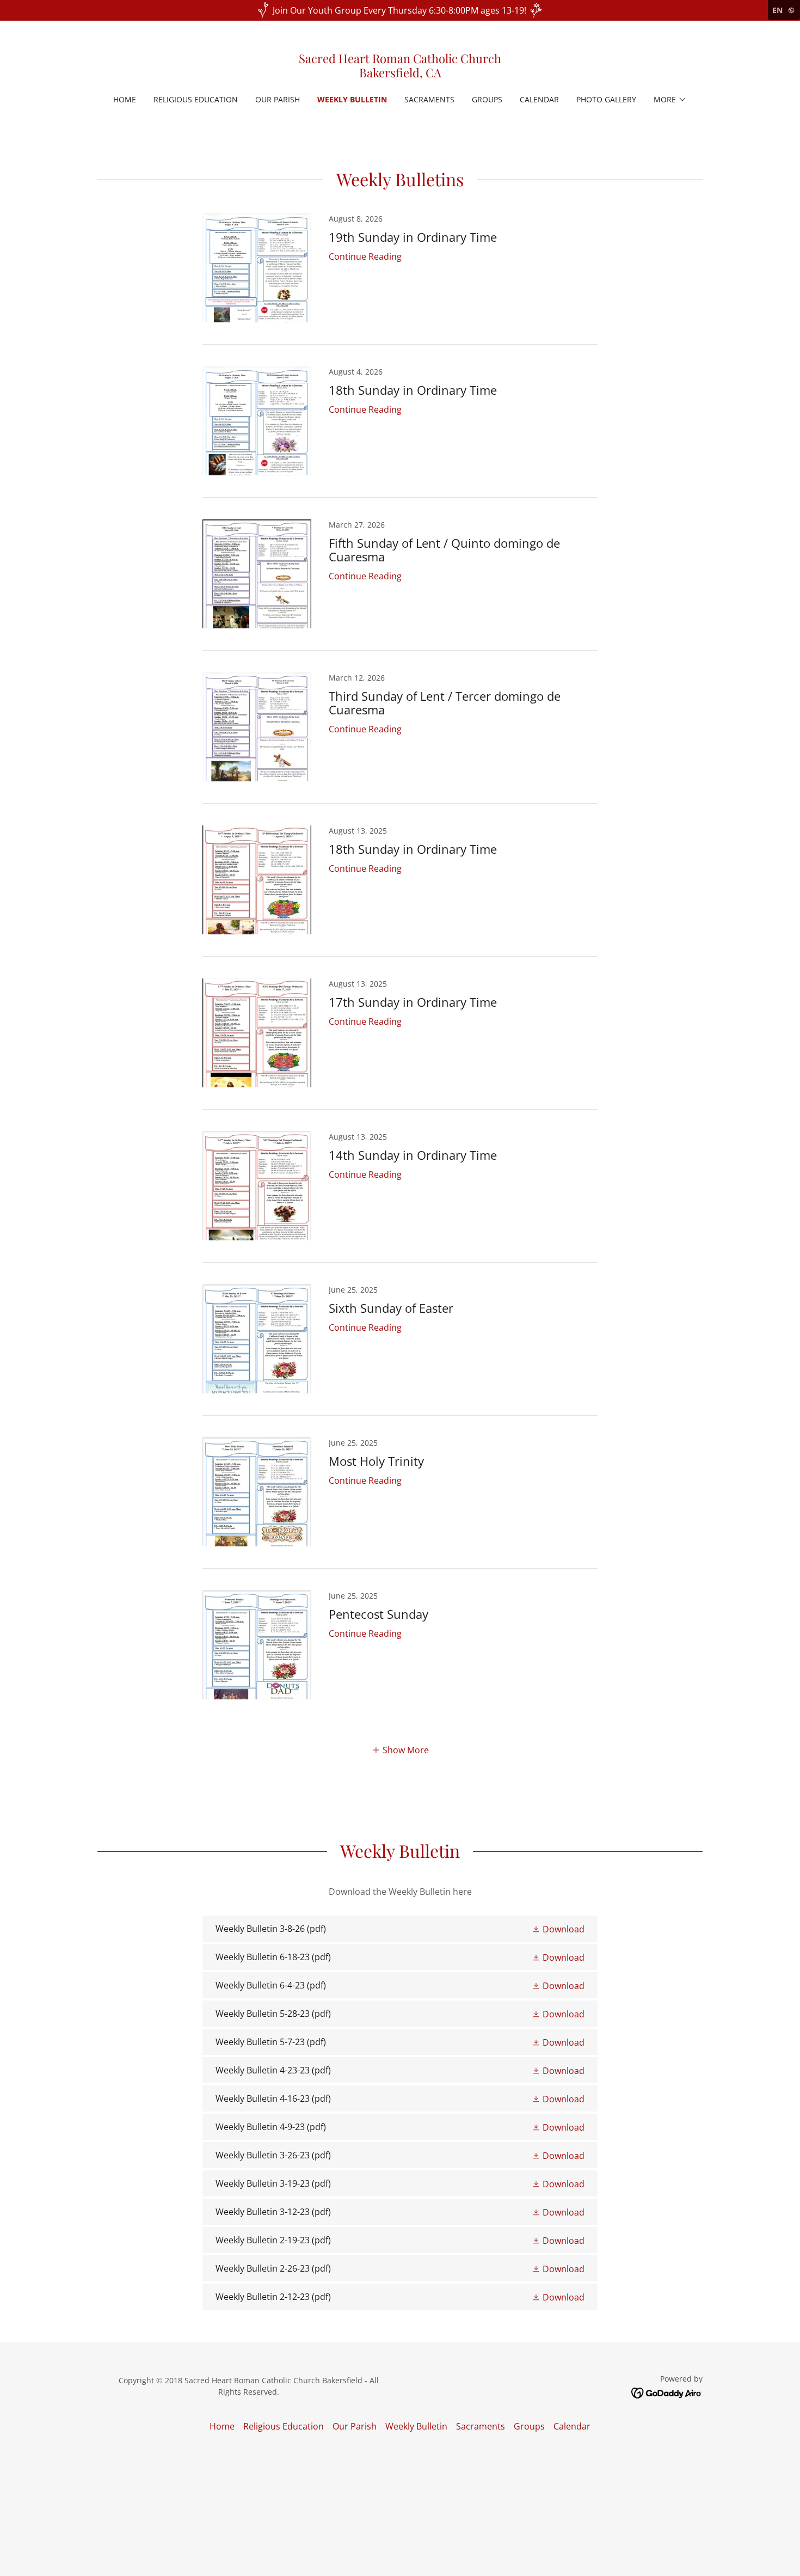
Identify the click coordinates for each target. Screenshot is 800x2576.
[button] (670, 100)
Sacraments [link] (429, 99)
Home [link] (125, 99)
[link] (400, 74)
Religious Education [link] (196, 99)
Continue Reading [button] (365, 256)
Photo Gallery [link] (606, 99)
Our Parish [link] (278, 99)
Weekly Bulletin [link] (352, 99)
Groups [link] (487, 99)
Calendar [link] (539, 99)
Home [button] (222, 2426)
